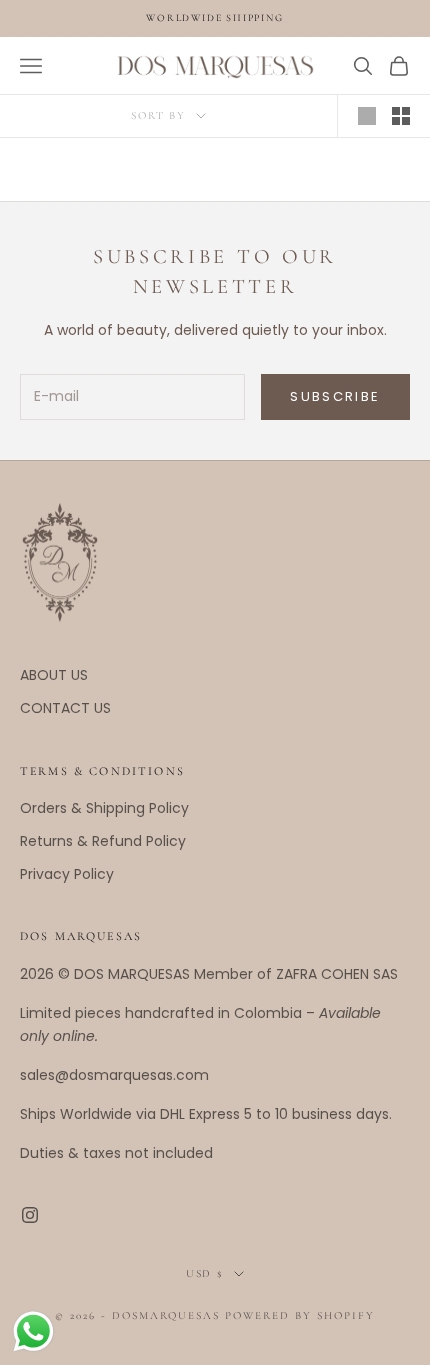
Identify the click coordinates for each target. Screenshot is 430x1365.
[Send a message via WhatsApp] (33, 1331)
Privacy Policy (67, 874)
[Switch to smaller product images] (401, 116)
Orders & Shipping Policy (104, 808)
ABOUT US (54, 675)
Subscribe (335, 396)
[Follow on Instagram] (30, 1215)
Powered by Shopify (300, 1315)
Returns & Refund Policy (103, 841)
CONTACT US (65, 708)
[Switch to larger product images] (367, 116)
